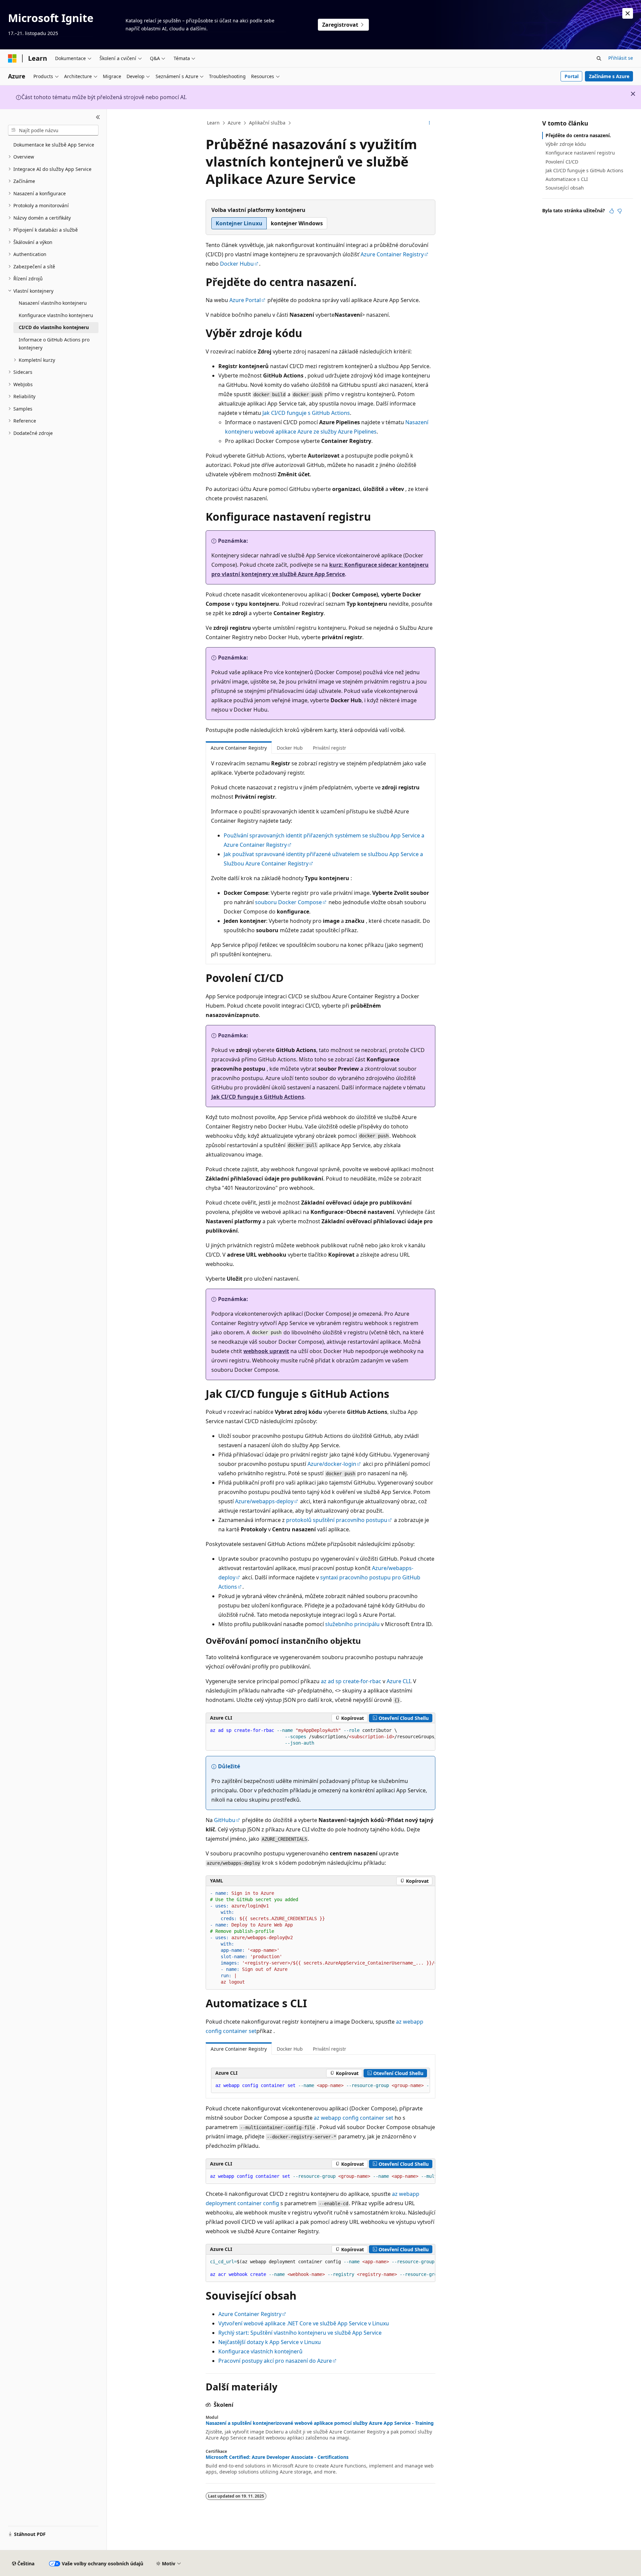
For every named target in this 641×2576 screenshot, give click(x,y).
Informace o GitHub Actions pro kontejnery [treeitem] (54, 344)
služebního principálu (352, 1624)
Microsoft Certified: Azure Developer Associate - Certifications (277, 2457)
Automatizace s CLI (567, 179)
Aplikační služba (267, 123)
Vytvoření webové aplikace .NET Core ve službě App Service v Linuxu (304, 2323)
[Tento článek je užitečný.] (612, 211)
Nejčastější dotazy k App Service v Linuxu (270, 2342)
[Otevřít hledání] (599, 58)
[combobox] (53, 130)
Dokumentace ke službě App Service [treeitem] (54, 145)
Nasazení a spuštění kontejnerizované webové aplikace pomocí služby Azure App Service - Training (320, 2423)
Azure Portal (245, 300)
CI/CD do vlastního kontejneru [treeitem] (54, 327)
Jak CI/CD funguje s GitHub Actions (306, 413)
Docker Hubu (237, 264)
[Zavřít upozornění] (628, 13)
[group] (320, 1737)
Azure (234, 123)
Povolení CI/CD (562, 162)
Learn (213, 123)
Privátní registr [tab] (330, 748)
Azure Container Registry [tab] (239, 748)
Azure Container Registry (392, 254)
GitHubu (225, 1820)
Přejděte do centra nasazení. (578, 135)
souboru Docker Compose (288, 902)
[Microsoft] (12, 58)
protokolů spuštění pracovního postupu (337, 1520)
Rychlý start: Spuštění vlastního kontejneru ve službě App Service (300, 2333)
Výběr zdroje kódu (566, 144)
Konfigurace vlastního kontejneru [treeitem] (56, 315)
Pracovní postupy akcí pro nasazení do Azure (275, 2361)
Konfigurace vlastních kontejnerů (260, 2351)
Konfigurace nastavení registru (580, 153)
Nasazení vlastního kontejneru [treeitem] (53, 303)
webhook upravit (266, 1351)
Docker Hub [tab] (290, 748)
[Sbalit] (98, 117)
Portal (572, 76)
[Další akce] (430, 123)
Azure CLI (398, 1681)
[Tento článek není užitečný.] (620, 211)
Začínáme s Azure (609, 76)
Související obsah (565, 188)
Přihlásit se (621, 58)
